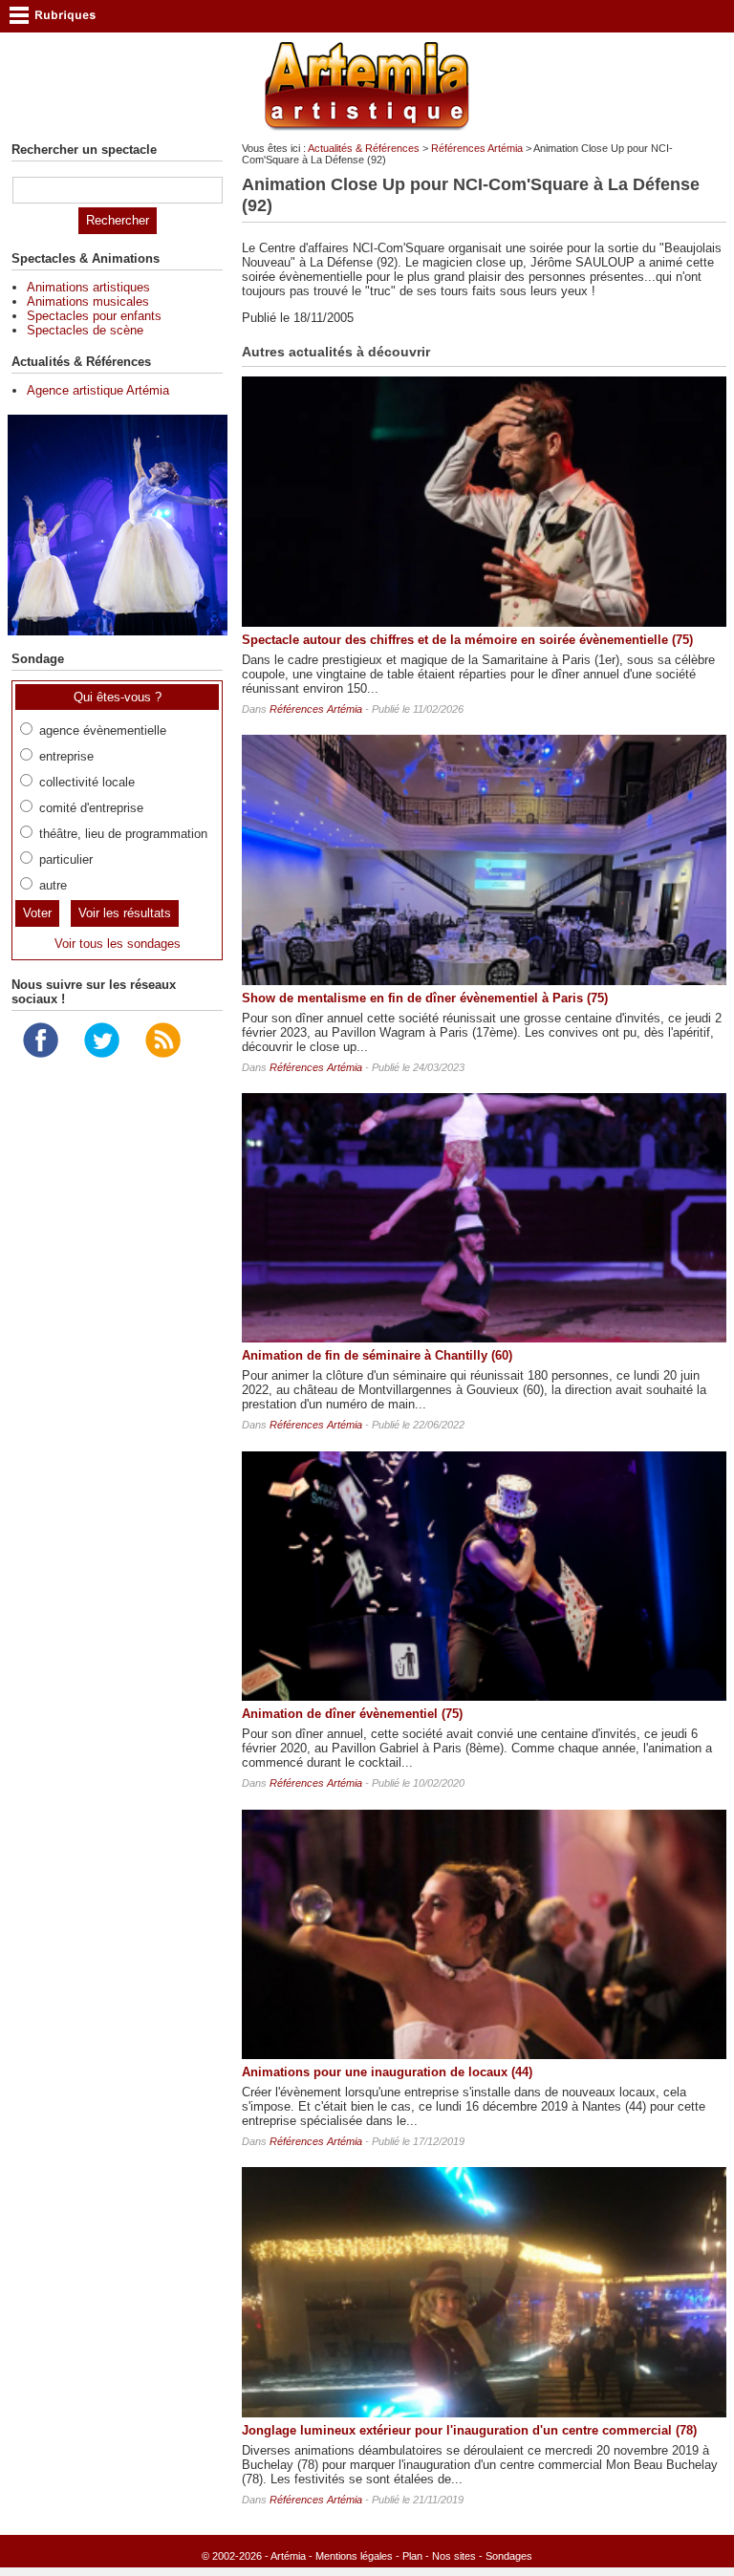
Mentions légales (354, 2556)
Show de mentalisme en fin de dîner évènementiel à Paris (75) (425, 998)
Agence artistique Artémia (98, 390)
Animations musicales (88, 301)
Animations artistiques (88, 287)
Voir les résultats (125, 913)
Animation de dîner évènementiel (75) (352, 1714)
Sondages (509, 2556)
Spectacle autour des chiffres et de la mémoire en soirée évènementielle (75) (467, 640)
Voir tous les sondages (118, 944)
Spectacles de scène (85, 330)
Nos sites (454, 2556)
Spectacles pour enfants (94, 316)
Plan (412, 2556)
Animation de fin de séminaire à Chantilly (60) (377, 1355)
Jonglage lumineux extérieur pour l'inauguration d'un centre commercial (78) (469, 2430)
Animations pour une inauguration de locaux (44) (387, 2072)
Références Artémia (477, 148)
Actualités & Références (364, 148)
